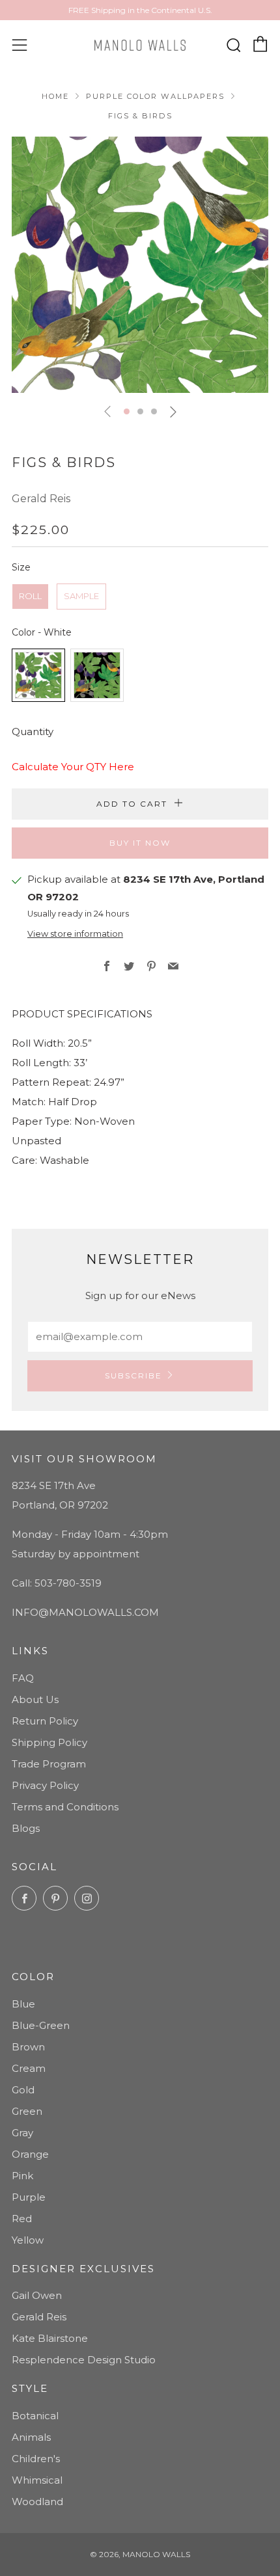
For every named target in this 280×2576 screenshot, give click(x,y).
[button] (127, 411)
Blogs (26, 1828)
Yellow (28, 2240)
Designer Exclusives (83, 2269)
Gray (22, 2133)
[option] (140, 265)
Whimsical (37, 2480)
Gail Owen (37, 2295)
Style (30, 2388)
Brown (28, 2047)
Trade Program (49, 1764)
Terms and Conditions (65, 1807)
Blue (23, 2004)
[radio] (30, 597)
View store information (75, 934)
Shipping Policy (49, 1742)
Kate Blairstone (50, 2338)
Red (22, 2219)
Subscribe (133, 1375)
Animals (31, 2437)
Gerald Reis (41, 499)
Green (27, 2111)
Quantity (33, 731)
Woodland (37, 2502)
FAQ (23, 1678)
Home (55, 96)
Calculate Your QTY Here (73, 767)
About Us (35, 1699)
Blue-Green (41, 2025)
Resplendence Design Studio (84, 2360)
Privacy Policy (45, 1785)
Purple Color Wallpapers (155, 96)
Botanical (35, 2416)
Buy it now (140, 843)
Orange (30, 2154)
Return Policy (45, 1721)
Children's (36, 2459)
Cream (29, 2068)
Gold (23, 2090)
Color (33, 1977)
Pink (22, 2176)
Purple (29, 2197)
